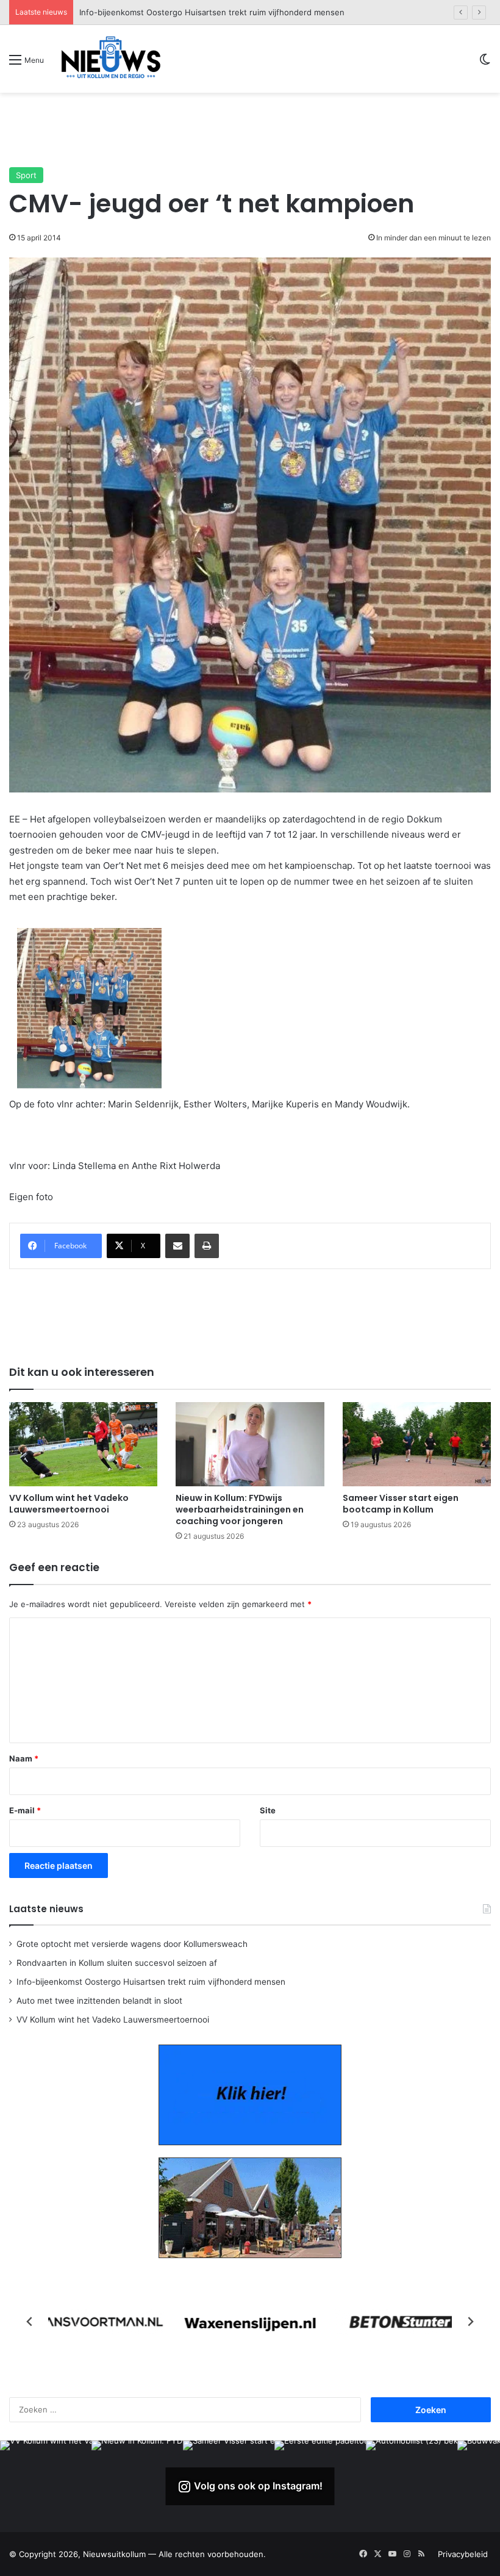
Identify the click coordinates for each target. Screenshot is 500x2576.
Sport (26, 175)
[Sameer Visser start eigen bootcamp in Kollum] (417, 1444)
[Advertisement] (250, 129)
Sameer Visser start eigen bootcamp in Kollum (401, 1504)
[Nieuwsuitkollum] (111, 59)
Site (268, 1810)
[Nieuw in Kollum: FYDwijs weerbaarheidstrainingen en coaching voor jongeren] (250, 1444)
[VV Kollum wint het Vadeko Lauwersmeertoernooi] (83, 1444)
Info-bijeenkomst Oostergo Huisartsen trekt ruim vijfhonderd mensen (151, 1982)
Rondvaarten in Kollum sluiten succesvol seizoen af (117, 1963)
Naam (24, 1758)
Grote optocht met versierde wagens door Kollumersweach (132, 1944)
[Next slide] (470, 2322)
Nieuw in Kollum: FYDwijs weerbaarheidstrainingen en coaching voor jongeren (240, 1509)
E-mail (25, 1810)
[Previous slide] (30, 2322)
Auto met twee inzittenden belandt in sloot (162, 12)
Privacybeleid (463, 2554)
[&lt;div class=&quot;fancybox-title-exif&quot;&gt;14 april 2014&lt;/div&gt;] (89, 1008)
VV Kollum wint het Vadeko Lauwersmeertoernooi (69, 1504)
